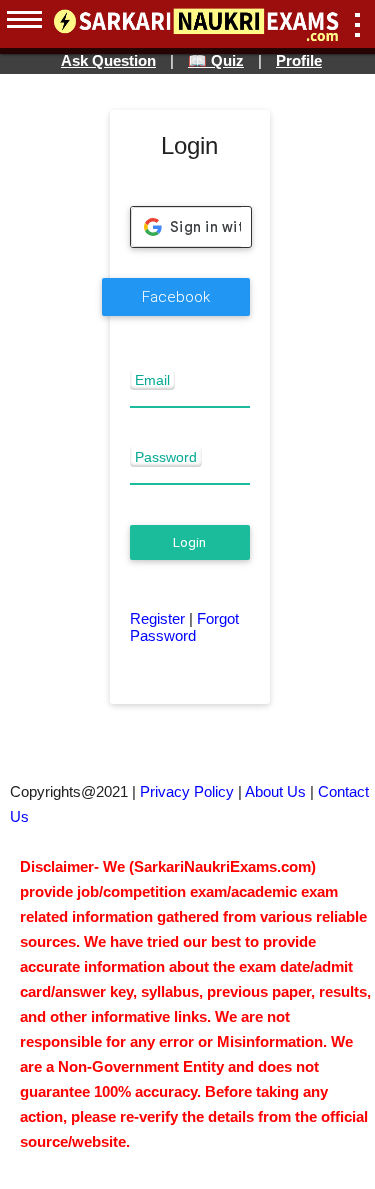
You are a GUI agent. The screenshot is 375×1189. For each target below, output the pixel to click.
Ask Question (108, 60)
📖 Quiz (216, 60)
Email (152, 380)
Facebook (176, 297)
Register (157, 618)
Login (189, 542)
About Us (275, 791)
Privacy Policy (187, 791)
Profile (299, 60)
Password (166, 457)
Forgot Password (184, 627)
